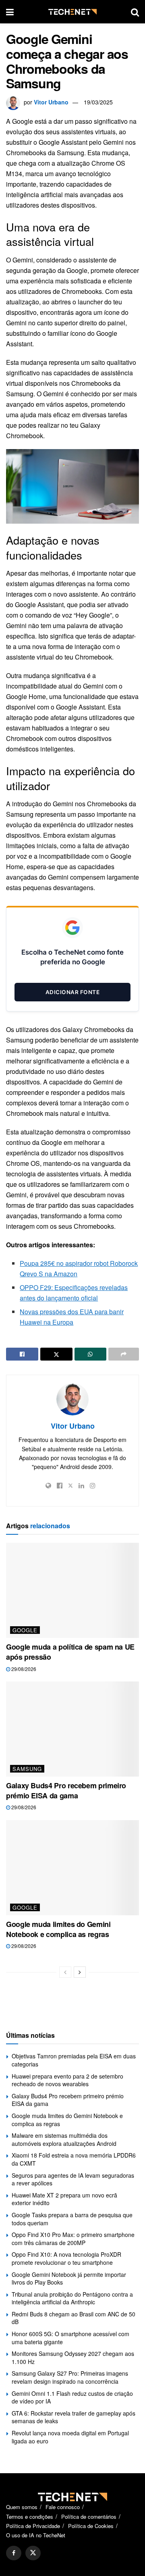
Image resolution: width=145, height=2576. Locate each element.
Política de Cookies (91, 2526)
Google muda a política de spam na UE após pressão (70, 1652)
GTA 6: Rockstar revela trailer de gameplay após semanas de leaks (74, 2417)
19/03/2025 (98, 102)
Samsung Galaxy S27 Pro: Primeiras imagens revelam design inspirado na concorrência (70, 2377)
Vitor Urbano (51, 102)
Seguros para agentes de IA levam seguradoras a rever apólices (73, 2179)
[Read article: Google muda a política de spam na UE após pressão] (72, 1590)
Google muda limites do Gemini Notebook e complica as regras (58, 1929)
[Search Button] (135, 12)
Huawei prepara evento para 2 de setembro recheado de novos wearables (67, 2080)
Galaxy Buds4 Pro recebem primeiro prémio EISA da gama (66, 1791)
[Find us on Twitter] (33, 2553)
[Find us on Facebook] (14, 2553)
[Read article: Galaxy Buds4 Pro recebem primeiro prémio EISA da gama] (72, 1729)
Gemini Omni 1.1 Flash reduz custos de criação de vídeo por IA (72, 2397)
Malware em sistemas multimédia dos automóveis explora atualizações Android (64, 2139)
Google (25, 1630)
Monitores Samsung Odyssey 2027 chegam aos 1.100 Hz (73, 2358)
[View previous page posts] (65, 1972)
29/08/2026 (23, 1669)
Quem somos (22, 2507)
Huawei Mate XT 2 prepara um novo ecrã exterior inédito (64, 2199)
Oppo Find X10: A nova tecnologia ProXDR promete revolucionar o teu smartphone (66, 2258)
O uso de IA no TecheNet (36, 2535)
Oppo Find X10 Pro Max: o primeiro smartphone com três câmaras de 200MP (73, 2239)
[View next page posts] (80, 1972)
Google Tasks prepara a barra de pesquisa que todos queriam (72, 2219)
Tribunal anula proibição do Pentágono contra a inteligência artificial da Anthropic (72, 2298)
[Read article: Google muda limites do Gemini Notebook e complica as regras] (72, 1868)
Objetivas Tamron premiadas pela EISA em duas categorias (74, 2060)
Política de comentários (89, 2517)
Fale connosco (63, 2507)
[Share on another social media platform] (124, 1354)
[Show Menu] (10, 12)
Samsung (27, 1769)
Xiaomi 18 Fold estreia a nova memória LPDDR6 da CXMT (74, 2159)
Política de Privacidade (33, 2526)
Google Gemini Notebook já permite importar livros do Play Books (69, 2278)
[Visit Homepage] (72, 12)
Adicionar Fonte (73, 992)
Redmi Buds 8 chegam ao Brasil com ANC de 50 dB (74, 2318)
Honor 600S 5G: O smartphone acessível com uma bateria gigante (70, 2338)
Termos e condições (30, 2517)
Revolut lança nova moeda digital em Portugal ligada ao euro (70, 2437)
